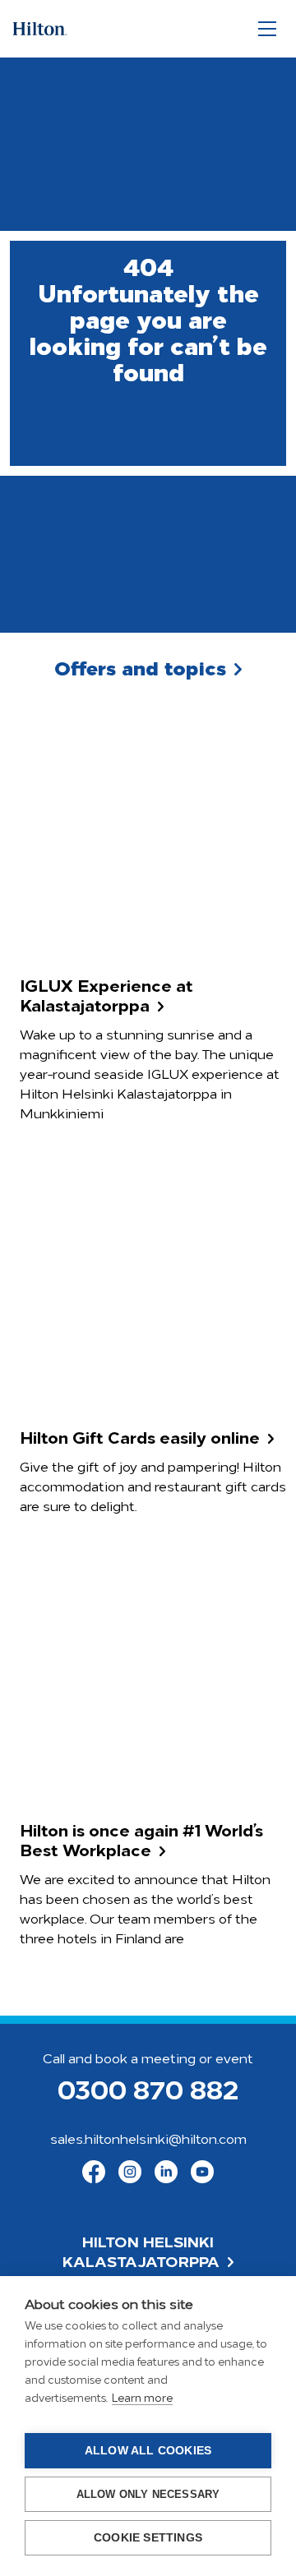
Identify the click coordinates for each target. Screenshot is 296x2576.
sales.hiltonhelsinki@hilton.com (148, 2141)
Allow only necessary (148, 2494)
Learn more (142, 2399)
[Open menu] (267, 29)
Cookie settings (148, 2538)
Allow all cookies (148, 2451)
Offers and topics (140, 670)
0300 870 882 (148, 2093)
